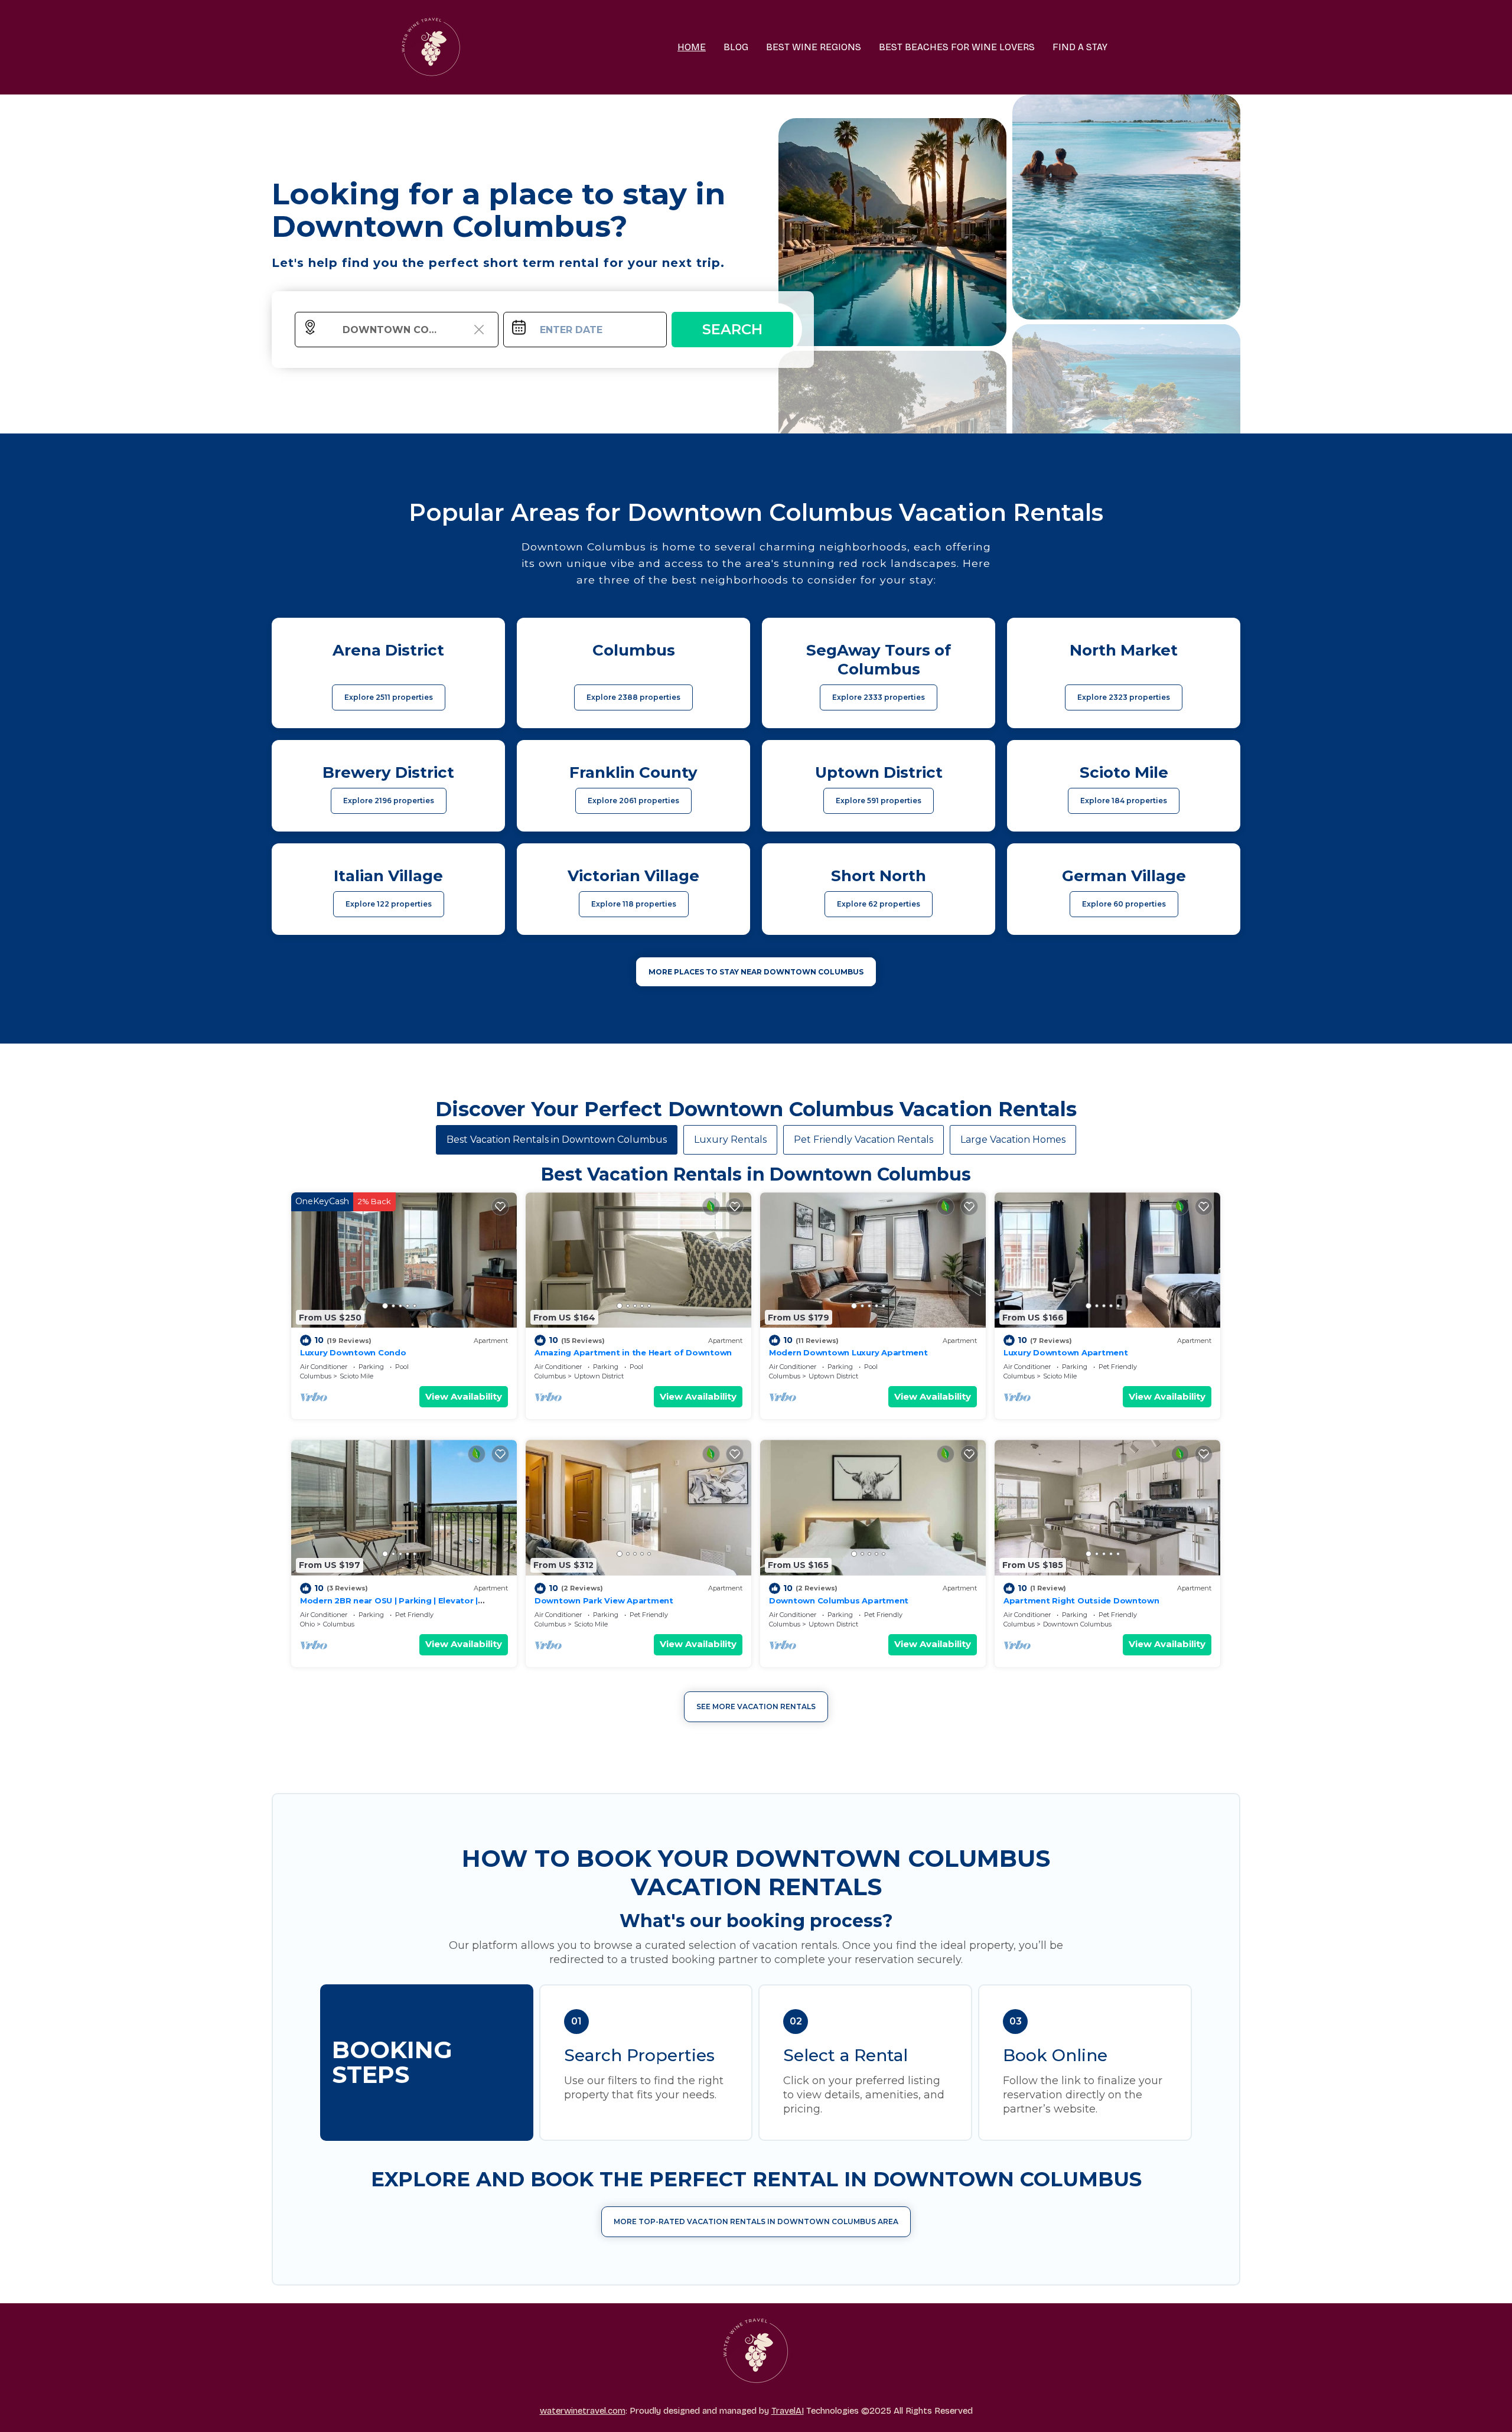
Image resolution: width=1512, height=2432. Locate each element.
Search (732, 329)
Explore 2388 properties (633, 697)
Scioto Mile (356, 1376)
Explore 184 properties (1124, 801)
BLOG (736, 47)
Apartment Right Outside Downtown (1081, 1600)
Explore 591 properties (879, 801)
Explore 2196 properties (389, 801)
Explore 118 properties (634, 904)
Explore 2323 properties (1124, 697)
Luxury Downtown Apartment (1066, 1352)
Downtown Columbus (1077, 1624)
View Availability (464, 1396)
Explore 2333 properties (879, 697)
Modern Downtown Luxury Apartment (848, 1352)
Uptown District (599, 1376)
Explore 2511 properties (389, 697)
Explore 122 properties (389, 904)
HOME (692, 47)
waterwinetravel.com (583, 2411)
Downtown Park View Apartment (604, 1600)
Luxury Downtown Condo (353, 1352)
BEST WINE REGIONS (814, 47)
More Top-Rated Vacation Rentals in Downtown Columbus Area (756, 2221)
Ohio (307, 1624)
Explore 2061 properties (633, 801)
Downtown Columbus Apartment (839, 1600)
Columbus (316, 1376)
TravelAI (788, 2411)
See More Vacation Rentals (756, 1706)
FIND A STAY (1080, 47)
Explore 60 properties (1124, 904)
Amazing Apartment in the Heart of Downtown (633, 1352)
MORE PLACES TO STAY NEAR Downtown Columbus (756, 972)
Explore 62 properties (879, 904)
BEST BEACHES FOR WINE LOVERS (957, 47)
